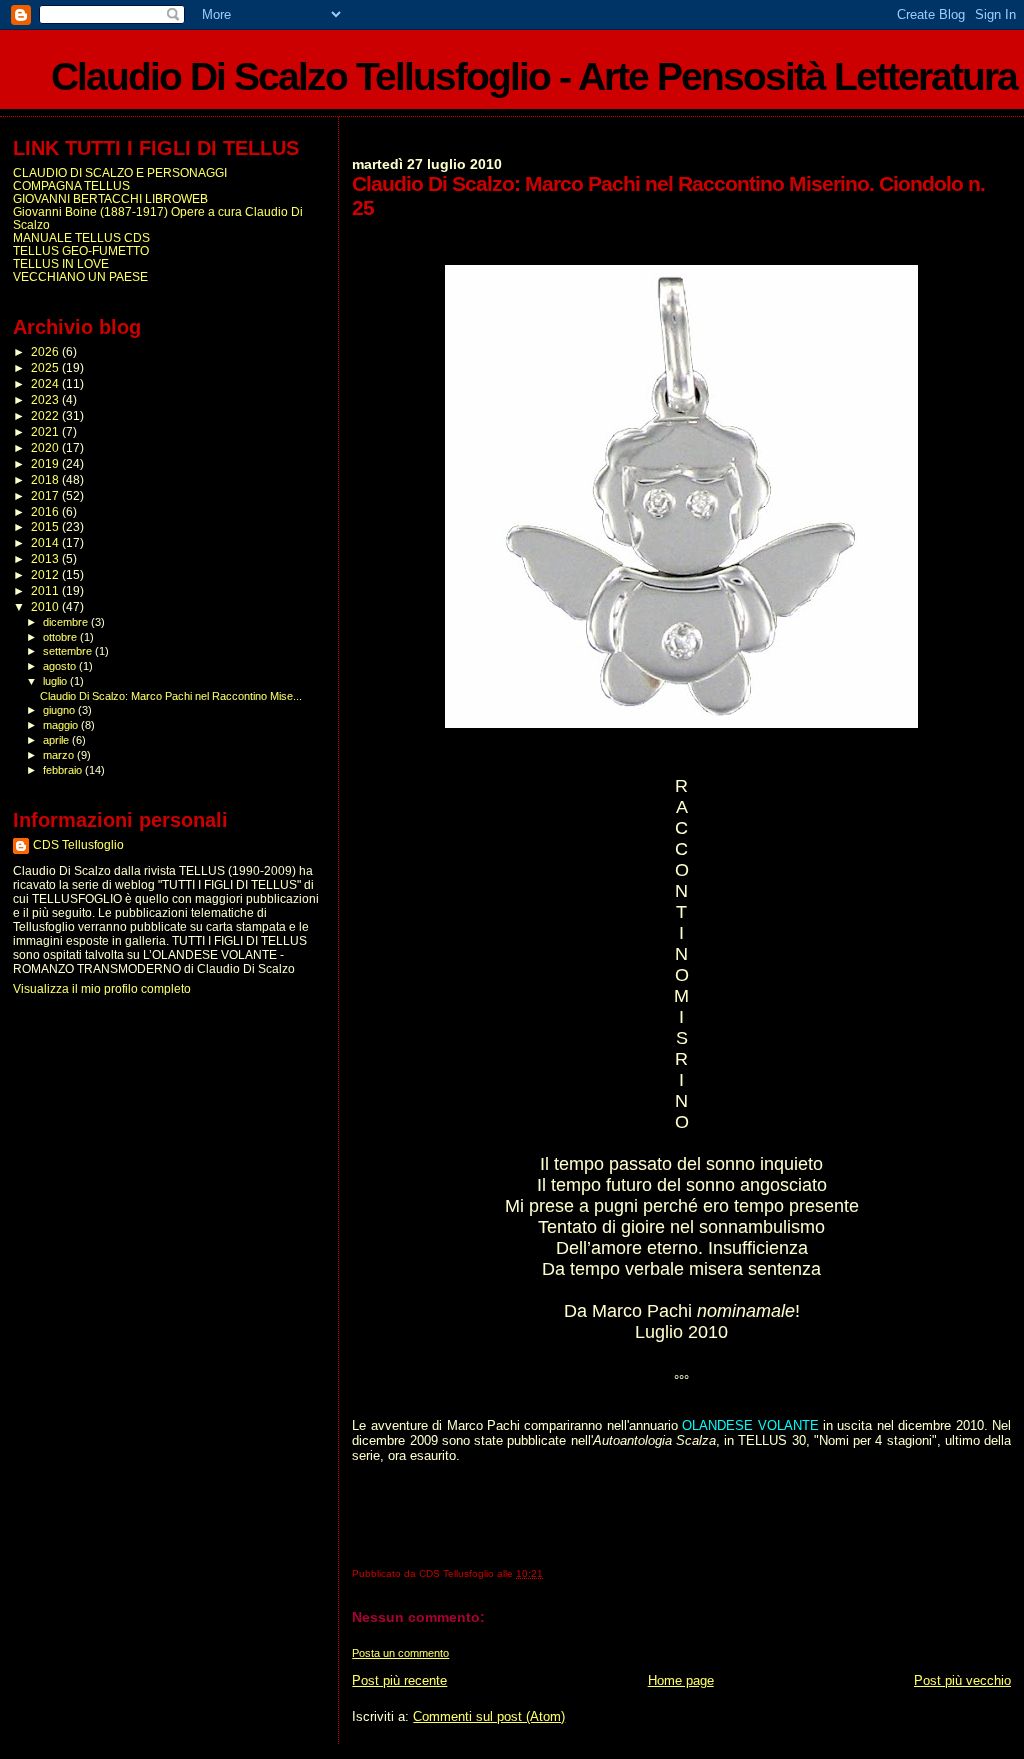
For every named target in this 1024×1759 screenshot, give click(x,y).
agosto (61, 666)
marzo (60, 755)
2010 (46, 606)
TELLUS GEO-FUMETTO (81, 250)
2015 (46, 526)
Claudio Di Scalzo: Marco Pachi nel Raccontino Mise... (171, 696)
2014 (46, 542)
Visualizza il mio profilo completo (102, 989)
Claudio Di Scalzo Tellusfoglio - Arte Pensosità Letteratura (534, 76)
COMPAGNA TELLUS (71, 185)
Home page (681, 1680)
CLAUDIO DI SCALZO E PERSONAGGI (120, 172)
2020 (46, 447)
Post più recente (399, 1680)
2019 (46, 463)
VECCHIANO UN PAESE (80, 276)
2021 (46, 431)
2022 (46, 415)
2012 (46, 574)
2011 (46, 590)
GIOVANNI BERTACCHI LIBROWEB (110, 198)
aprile (57, 740)
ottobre (61, 637)
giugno (60, 710)
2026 (46, 351)
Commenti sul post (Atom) (489, 1716)
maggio (62, 725)
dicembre (67, 622)
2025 (46, 367)
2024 (46, 383)
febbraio (64, 770)
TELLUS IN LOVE (61, 263)
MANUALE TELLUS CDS (81, 237)
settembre (69, 651)
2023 (46, 399)
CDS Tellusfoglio (78, 845)
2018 (46, 479)
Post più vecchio (962, 1680)
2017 (46, 495)
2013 (46, 558)
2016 (46, 511)
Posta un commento (400, 1653)
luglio (56, 681)
